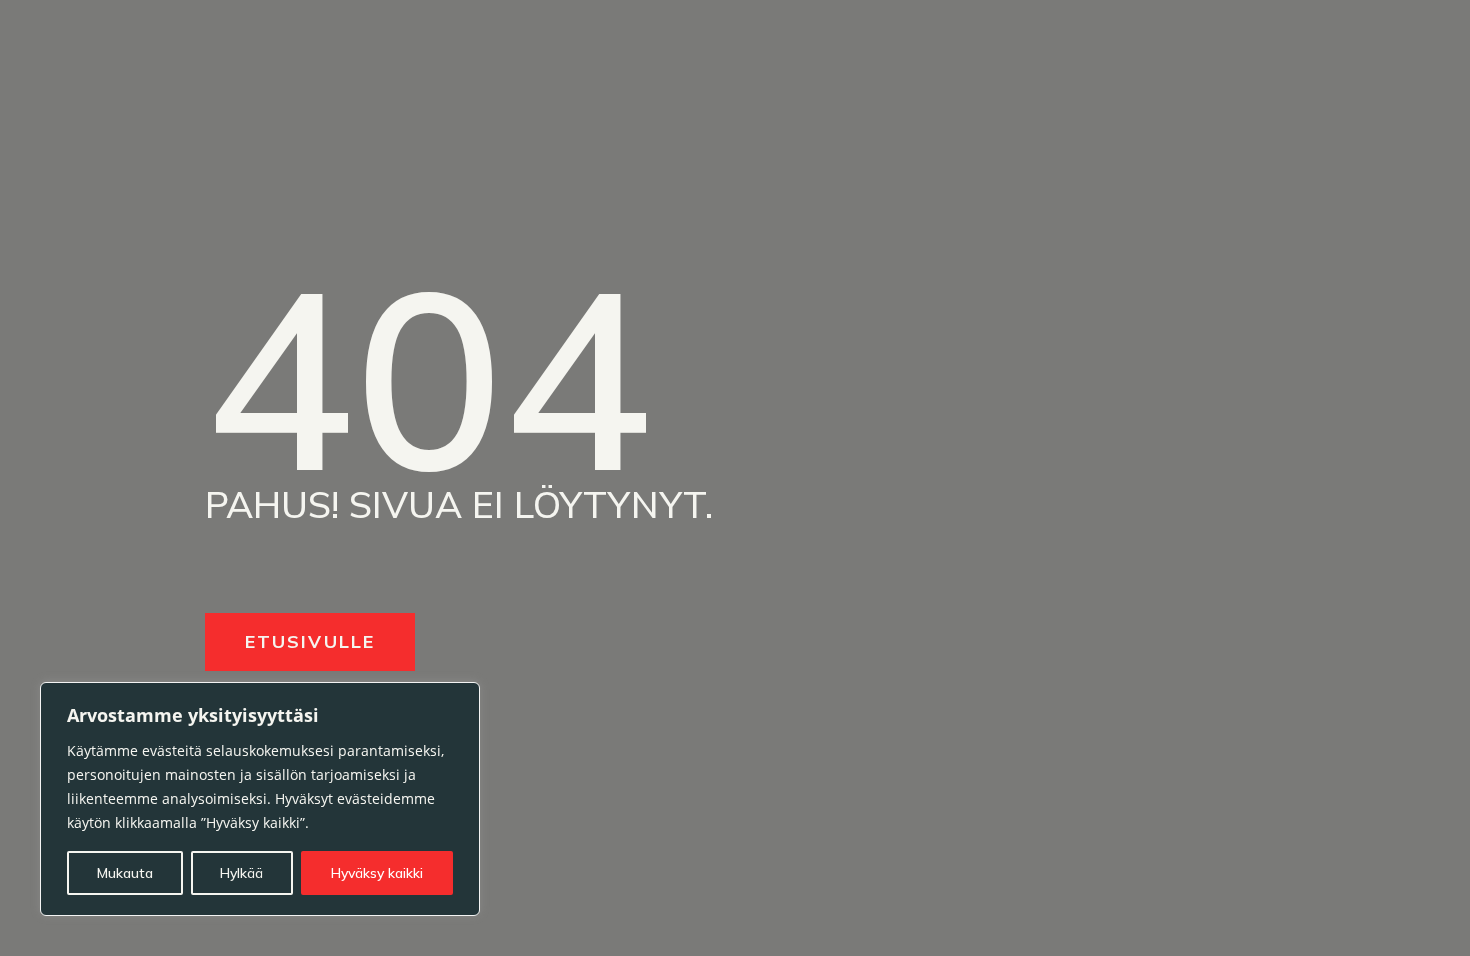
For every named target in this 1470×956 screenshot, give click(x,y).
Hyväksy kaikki (377, 873)
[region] (260, 799)
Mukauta (125, 873)
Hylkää (241, 873)
